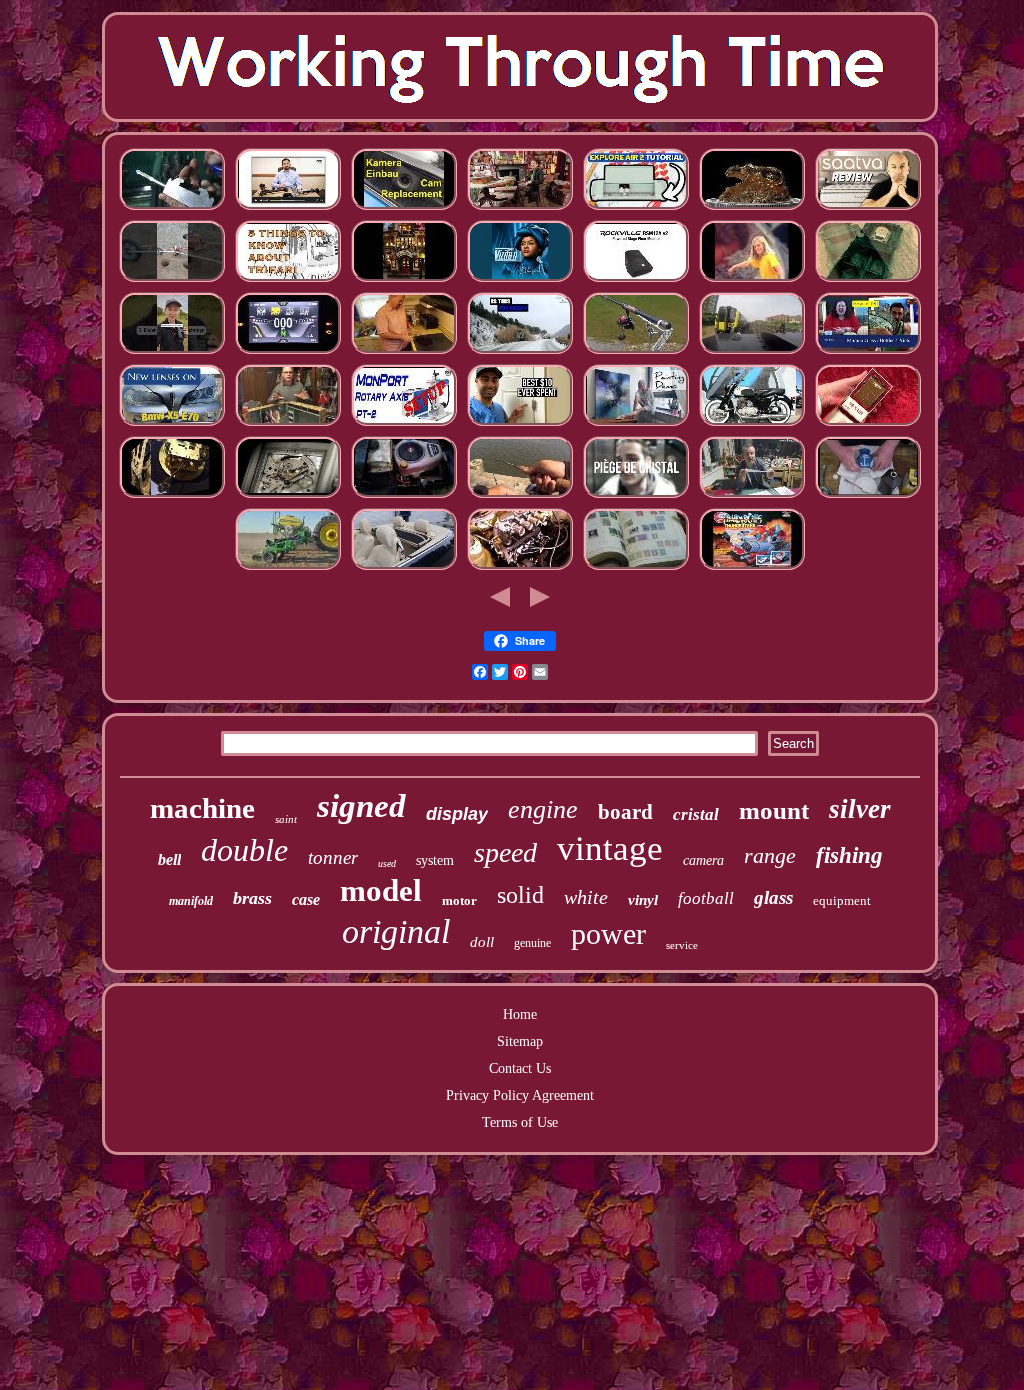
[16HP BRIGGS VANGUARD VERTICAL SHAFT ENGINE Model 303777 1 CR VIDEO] (404, 496)
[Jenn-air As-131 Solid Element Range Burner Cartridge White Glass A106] (404, 352)
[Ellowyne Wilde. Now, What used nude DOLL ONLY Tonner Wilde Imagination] (288, 424)
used (387, 863)
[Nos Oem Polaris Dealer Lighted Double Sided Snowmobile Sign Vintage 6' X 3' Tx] (520, 352)
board (625, 812)
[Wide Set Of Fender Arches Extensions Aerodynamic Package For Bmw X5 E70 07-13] (172, 424)
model (381, 890)
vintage (610, 848)
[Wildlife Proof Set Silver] (752, 208)
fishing (849, 855)
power (608, 933)
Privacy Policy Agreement (520, 1095)
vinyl (643, 900)
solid (520, 895)
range (770, 855)
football (706, 898)
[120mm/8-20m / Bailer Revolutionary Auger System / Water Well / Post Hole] (172, 280)
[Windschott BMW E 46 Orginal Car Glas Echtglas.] (404, 568)
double (244, 850)
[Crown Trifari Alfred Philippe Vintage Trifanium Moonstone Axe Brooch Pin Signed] (288, 280)
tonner (333, 857)
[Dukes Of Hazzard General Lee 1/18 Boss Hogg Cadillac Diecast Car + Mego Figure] (868, 280)
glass (773, 897)
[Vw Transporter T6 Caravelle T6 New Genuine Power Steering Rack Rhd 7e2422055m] (288, 208)
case (306, 899)
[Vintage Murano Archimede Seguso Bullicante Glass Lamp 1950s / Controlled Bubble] (868, 352)
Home (520, 1014)
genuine (532, 943)
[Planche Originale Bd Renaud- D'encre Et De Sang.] (752, 496)
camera (703, 860)
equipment (842, 900)
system (435, 860)
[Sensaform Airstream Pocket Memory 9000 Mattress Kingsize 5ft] (868, 208)
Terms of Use (520, 1122)
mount (774, 810)
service (682, 945)
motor (459, 900)
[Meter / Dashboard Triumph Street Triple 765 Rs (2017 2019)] (288, 352)
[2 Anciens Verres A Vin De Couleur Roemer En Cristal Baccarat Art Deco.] (636, 496)
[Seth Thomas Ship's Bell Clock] (172, 496)
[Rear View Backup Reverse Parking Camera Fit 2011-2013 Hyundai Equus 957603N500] (404, 208)
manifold (191, 901)
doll (482, 942)
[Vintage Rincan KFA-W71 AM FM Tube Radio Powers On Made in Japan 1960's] (868, 424)
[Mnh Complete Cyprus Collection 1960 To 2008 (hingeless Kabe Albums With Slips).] (636, 568)
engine (543, 809)
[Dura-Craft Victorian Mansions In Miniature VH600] (520, 208)
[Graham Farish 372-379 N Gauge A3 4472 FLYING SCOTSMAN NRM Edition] (752, 352)
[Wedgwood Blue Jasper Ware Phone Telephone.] (868, 496)
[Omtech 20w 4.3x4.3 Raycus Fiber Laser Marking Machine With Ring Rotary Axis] (404, 424)
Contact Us (520, 1068)
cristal (696, 814)
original (396, 931)
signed (361, 806)
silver (860, 809)
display (457, 814)
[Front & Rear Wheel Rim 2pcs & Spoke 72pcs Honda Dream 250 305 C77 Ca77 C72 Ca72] (752, 424)
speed (505, 852)
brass (252, 898)
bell (169, 859)
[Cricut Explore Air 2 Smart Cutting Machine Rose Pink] (636, 208)
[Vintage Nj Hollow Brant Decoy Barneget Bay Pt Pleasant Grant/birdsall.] (520, 496)
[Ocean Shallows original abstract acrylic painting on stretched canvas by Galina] (636, 424)
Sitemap (520, 1041)
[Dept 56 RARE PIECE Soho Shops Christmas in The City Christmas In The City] (404, 280)
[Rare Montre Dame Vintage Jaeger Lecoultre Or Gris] (288, 496)
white (586, 897)
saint (286, 819)
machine (202, 808)
